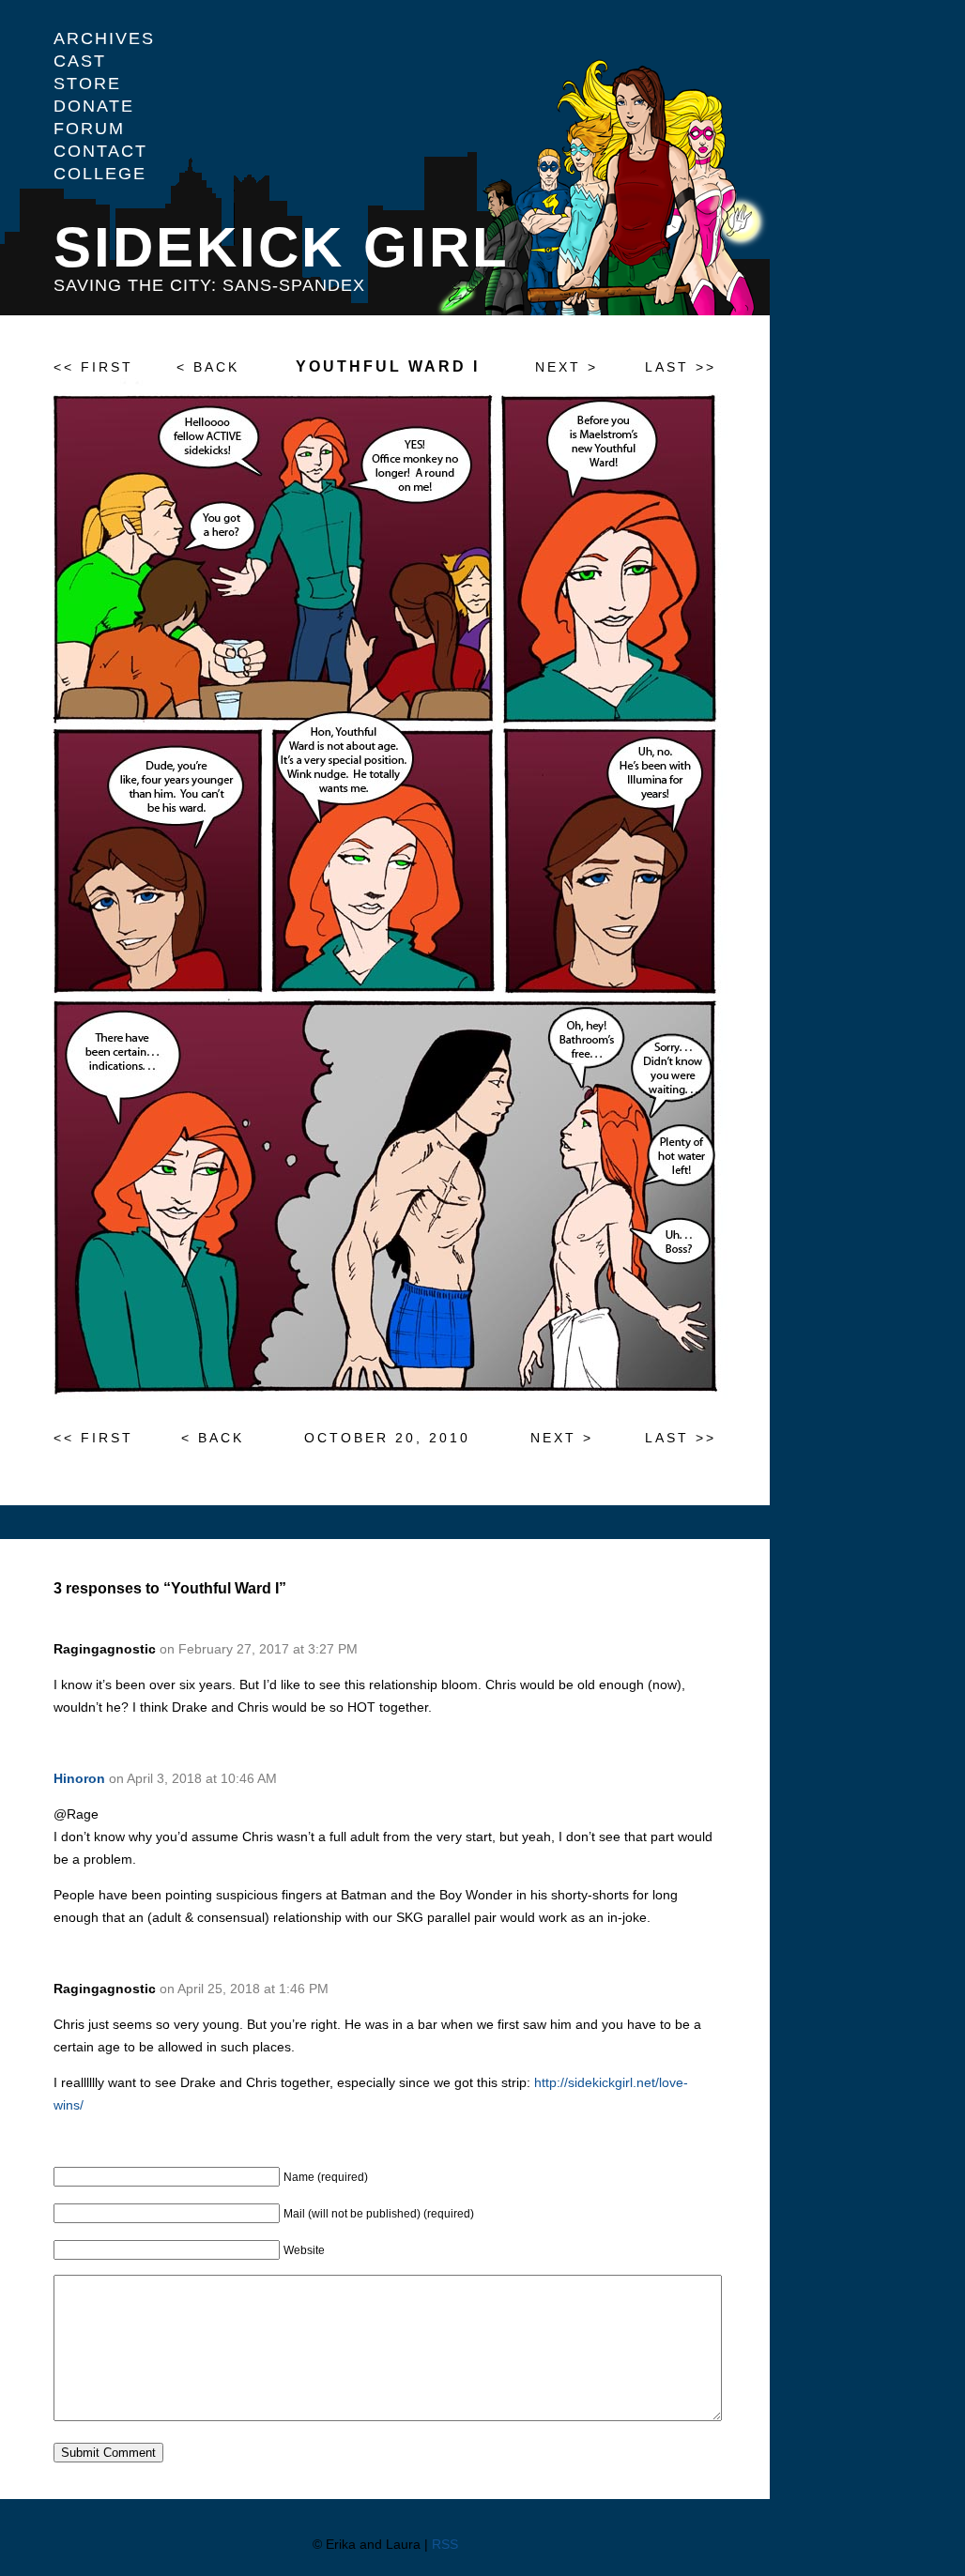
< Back (208, 367)
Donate (94, 106)
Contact (100, 151)
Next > (567, 367)
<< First (93, 367)
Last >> (681, 367)
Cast (80, 61)
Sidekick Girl (282, 247)
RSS (445, 2544)
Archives (104, 38)
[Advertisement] (867, 338)
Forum (89, 129)
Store (87, 84)
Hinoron (79, 1778)
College (100, 174)
